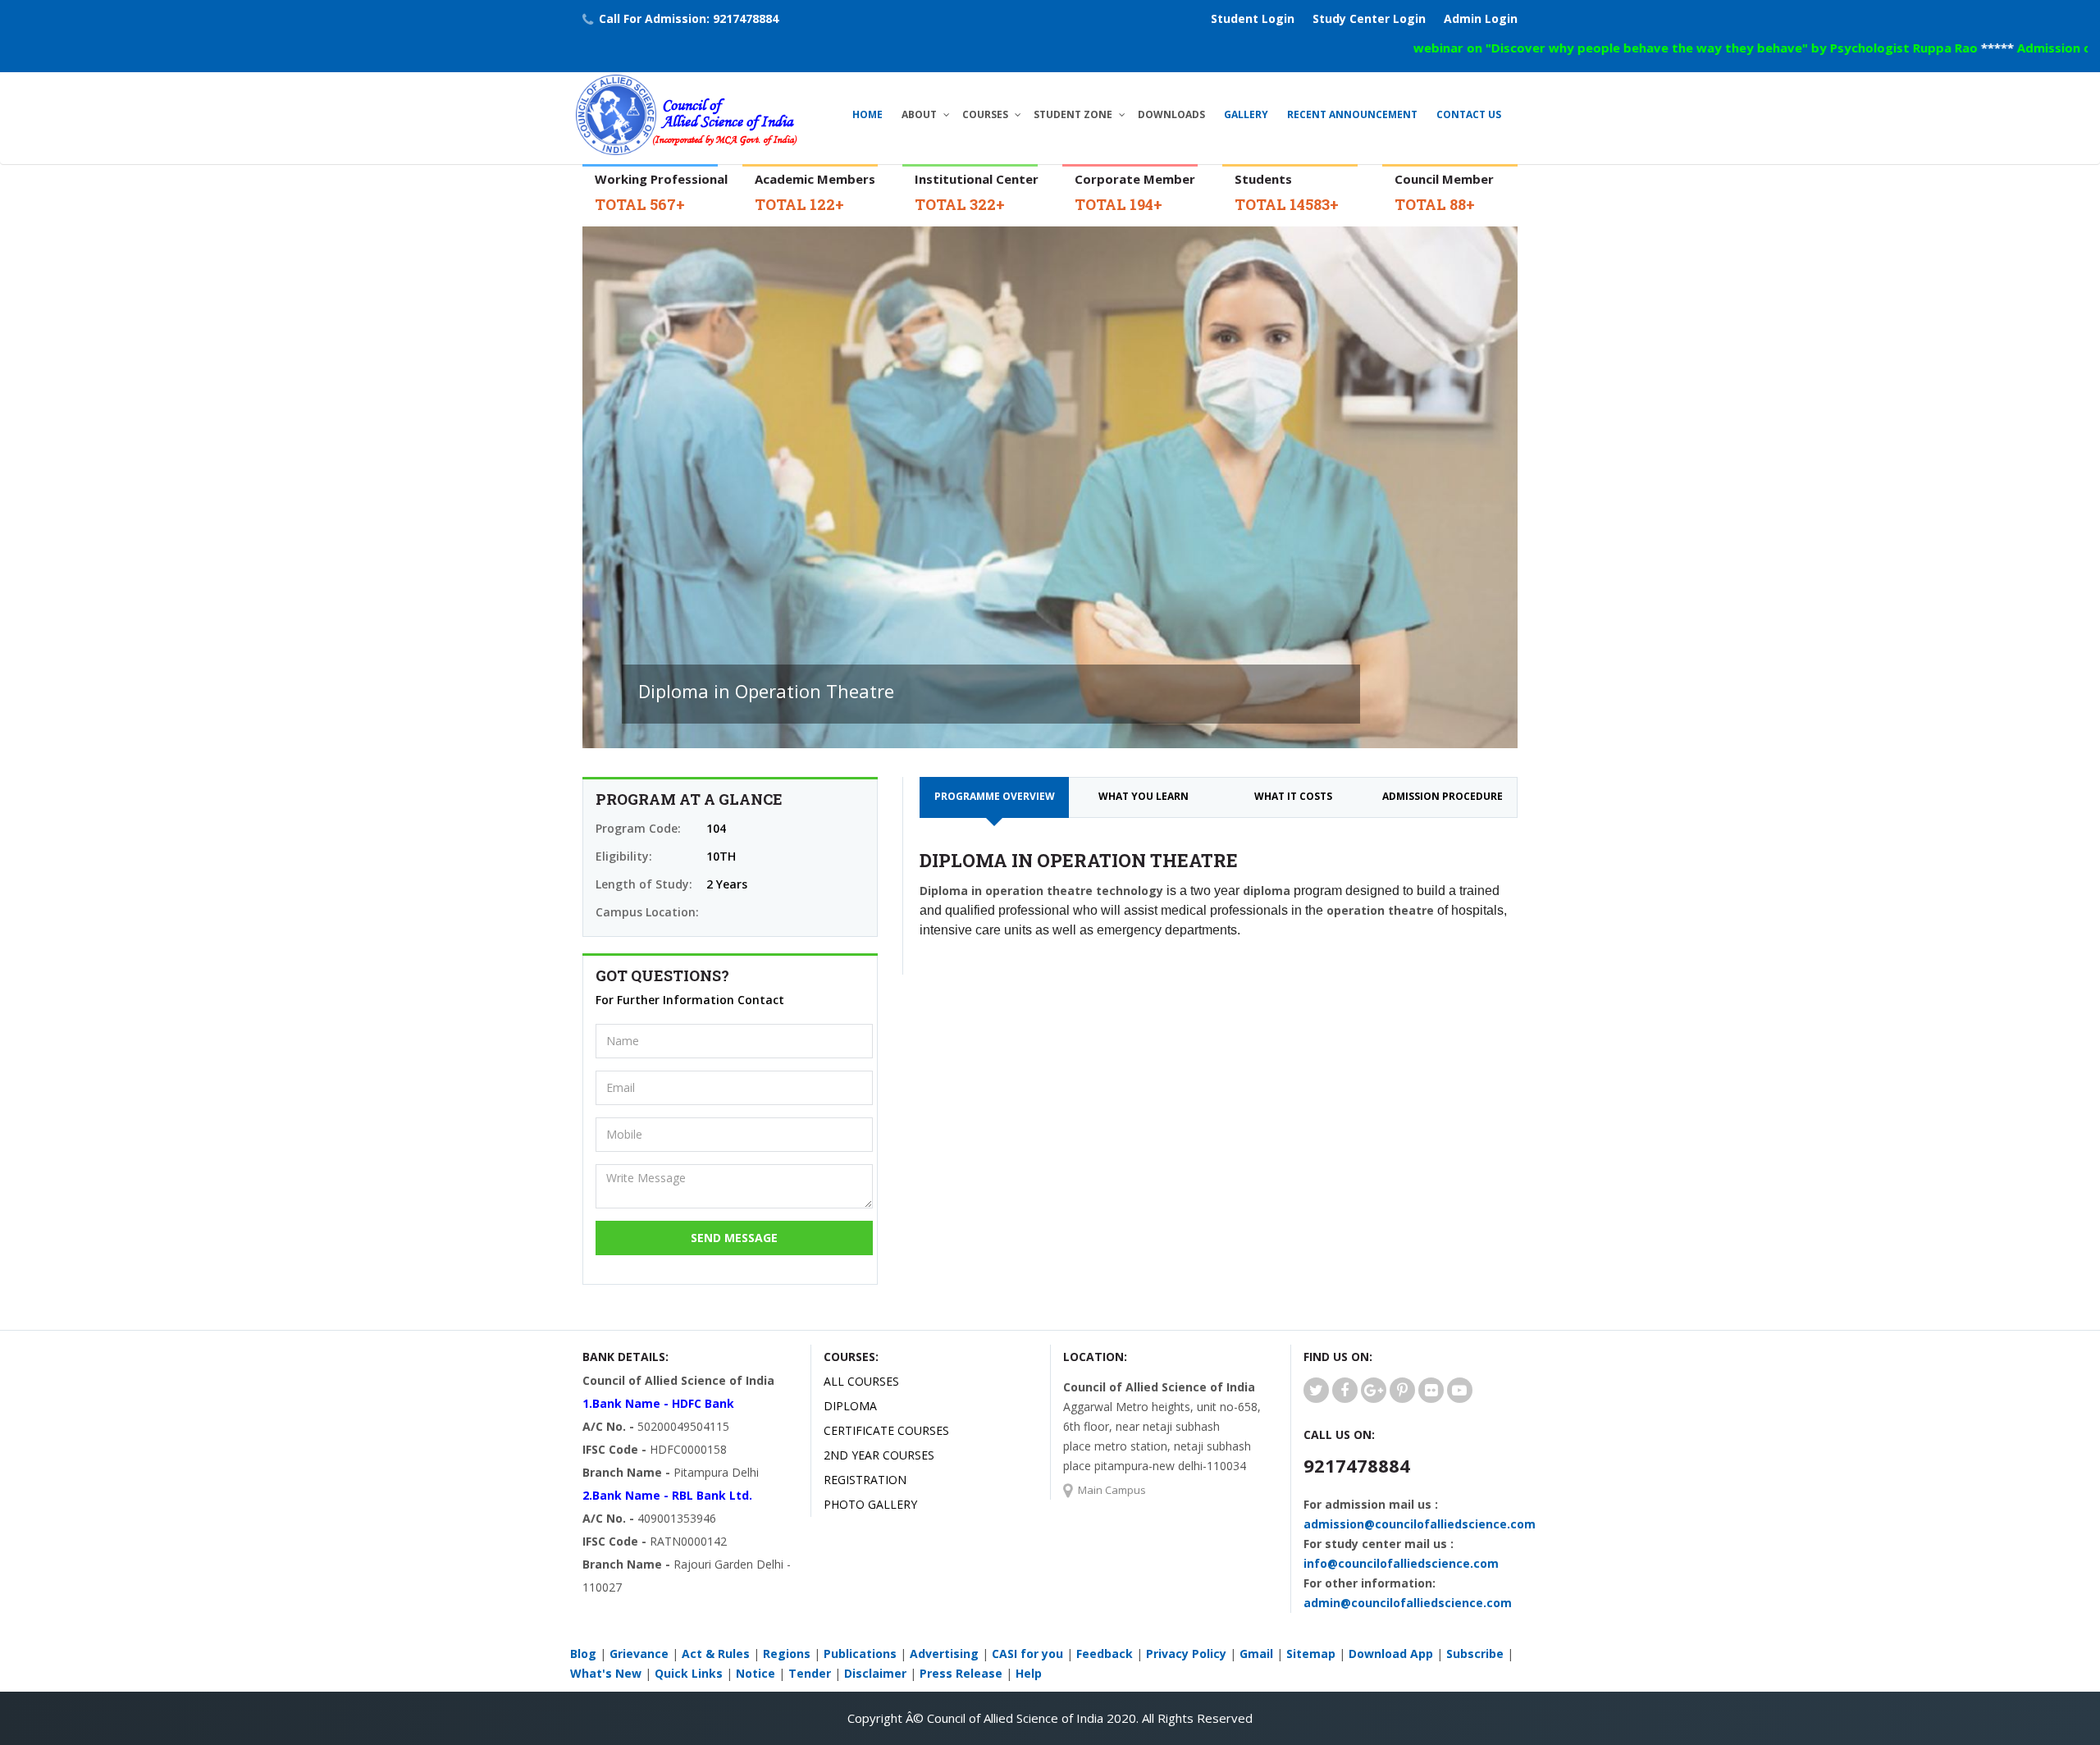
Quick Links (689, 1673)
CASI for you (1027, 1654)
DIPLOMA (850, 1406)
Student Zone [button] (1073, 114)
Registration (865, 1480)
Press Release (961, 1673)
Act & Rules (716, 1654)
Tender (810, 1673)
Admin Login (1481, 18)
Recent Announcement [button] (1352, 114)
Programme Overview (995, 796)
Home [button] (867, 114)
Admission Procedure (1443, 796)
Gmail (1256, 1654)
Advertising (944, 1654)
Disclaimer (875, 1673)
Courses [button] (985, 114)
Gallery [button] (1246, 114)
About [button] (919, 114)
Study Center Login (1369, 18)
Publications (860, 1654)
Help (1029, 1673)
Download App (1391, 1654)
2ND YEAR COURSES (879, 1455)
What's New (606, 1673)
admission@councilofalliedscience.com (1420, 1524)
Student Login (1253, 18)
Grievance (639, 1654)
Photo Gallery (870, 1504)
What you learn (1144, 796)
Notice (756, 1673)
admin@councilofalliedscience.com (1408, 1603)
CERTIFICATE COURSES (886, 1430)
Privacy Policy (1186, 1654)
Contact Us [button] (1469, 114)
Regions (787, 1654)
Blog (583, 1654)
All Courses (861, 1381)
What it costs (1293, 796)
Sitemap (1311, 1654)
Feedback (1105, 1654)
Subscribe (1475, 1654)
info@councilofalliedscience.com (1401, 1563)
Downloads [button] (1171, 114)
